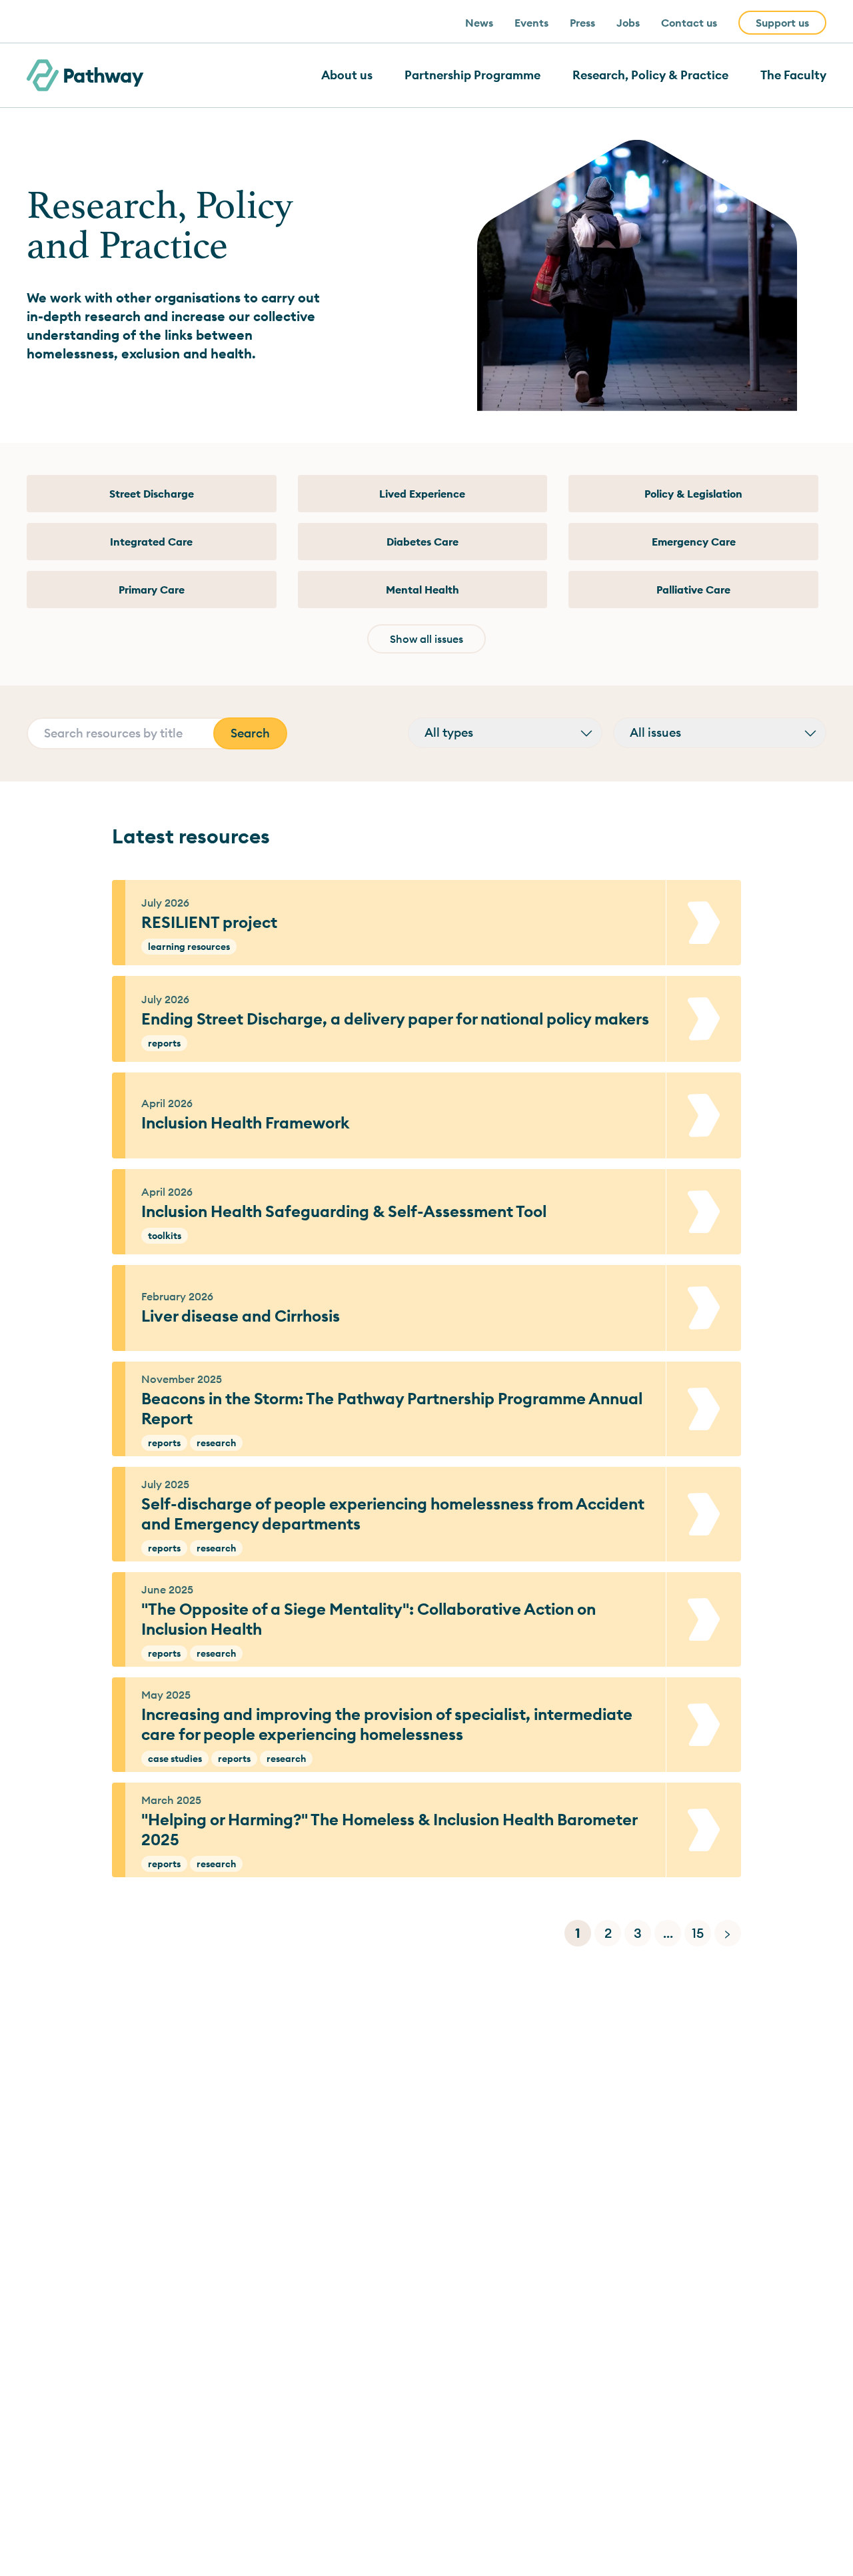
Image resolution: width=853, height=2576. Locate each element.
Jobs (628, 23)
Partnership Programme (472, 75)
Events (531, 23)
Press (582, 23)
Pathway (103, 75)
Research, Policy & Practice (650, 75)
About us (347, 75)
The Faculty (793, 75)
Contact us (689, 23)
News (479, 23)
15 (698, 1933)
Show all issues (426, 639)
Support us (782, 23)
